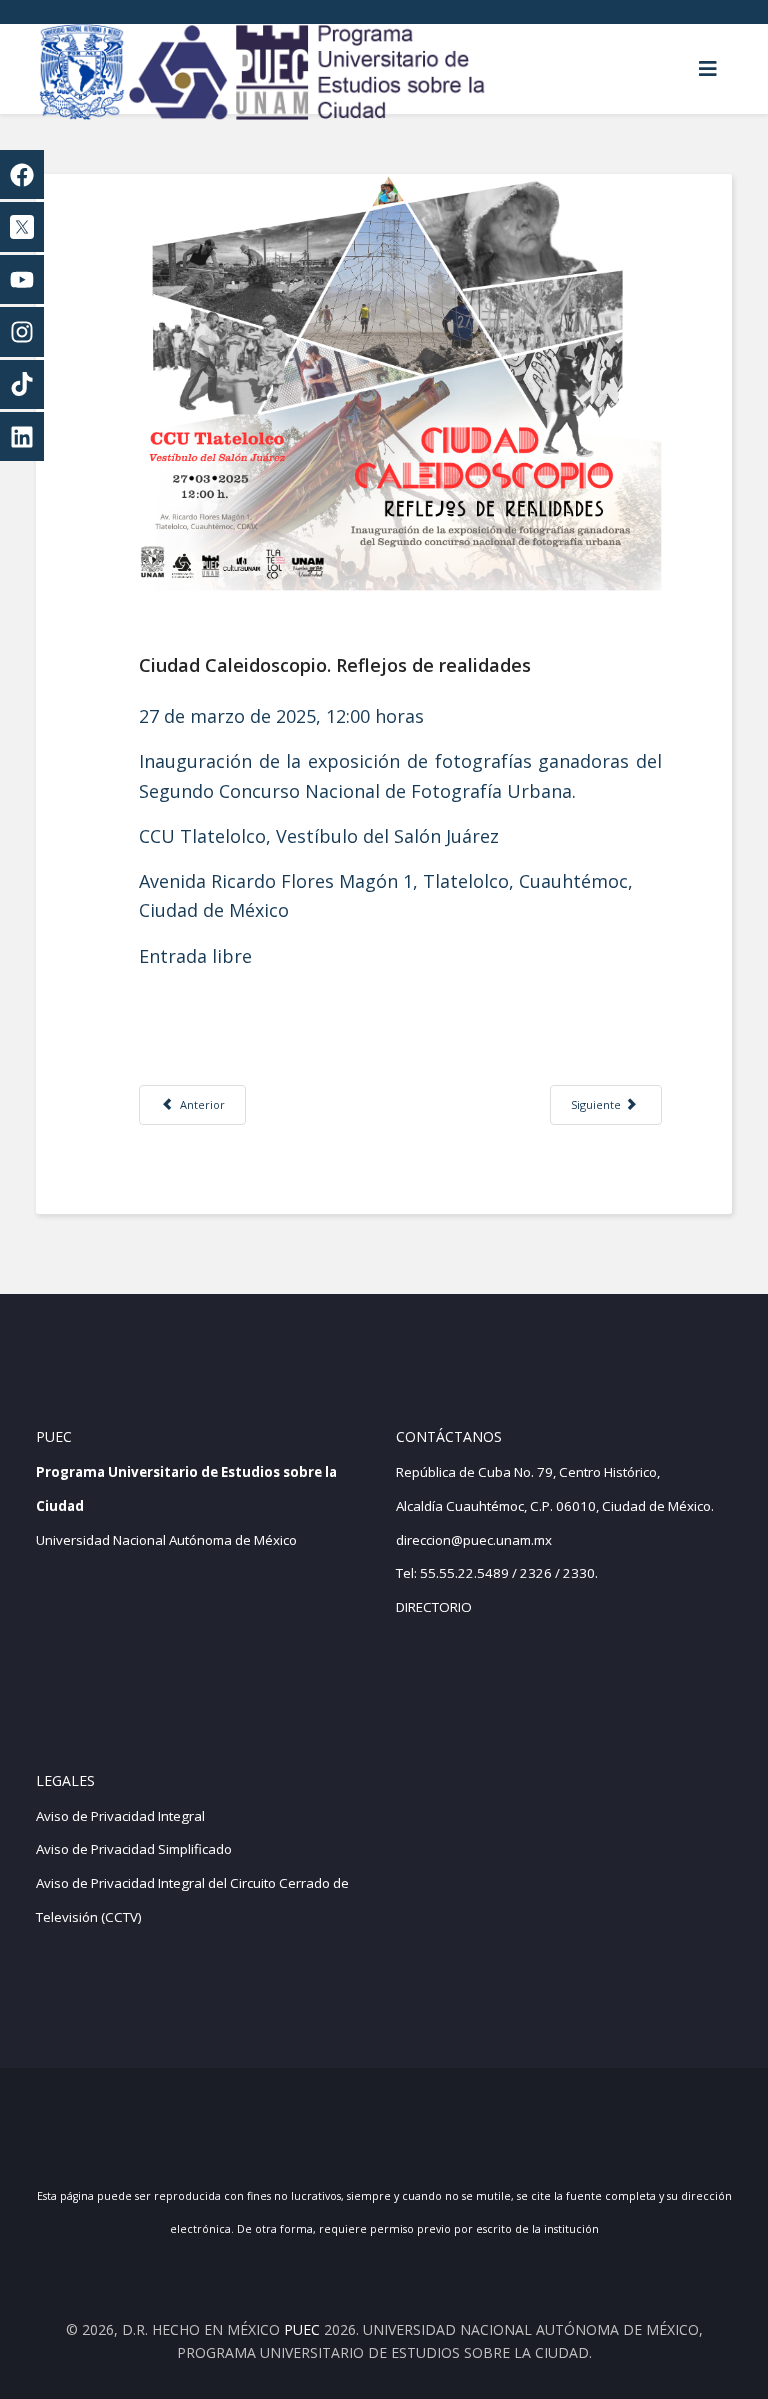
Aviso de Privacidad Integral (120, 1816)
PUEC (302, 2329)
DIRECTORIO (434, 1607)
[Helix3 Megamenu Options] (708, 69)
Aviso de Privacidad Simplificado (134, 1849)
